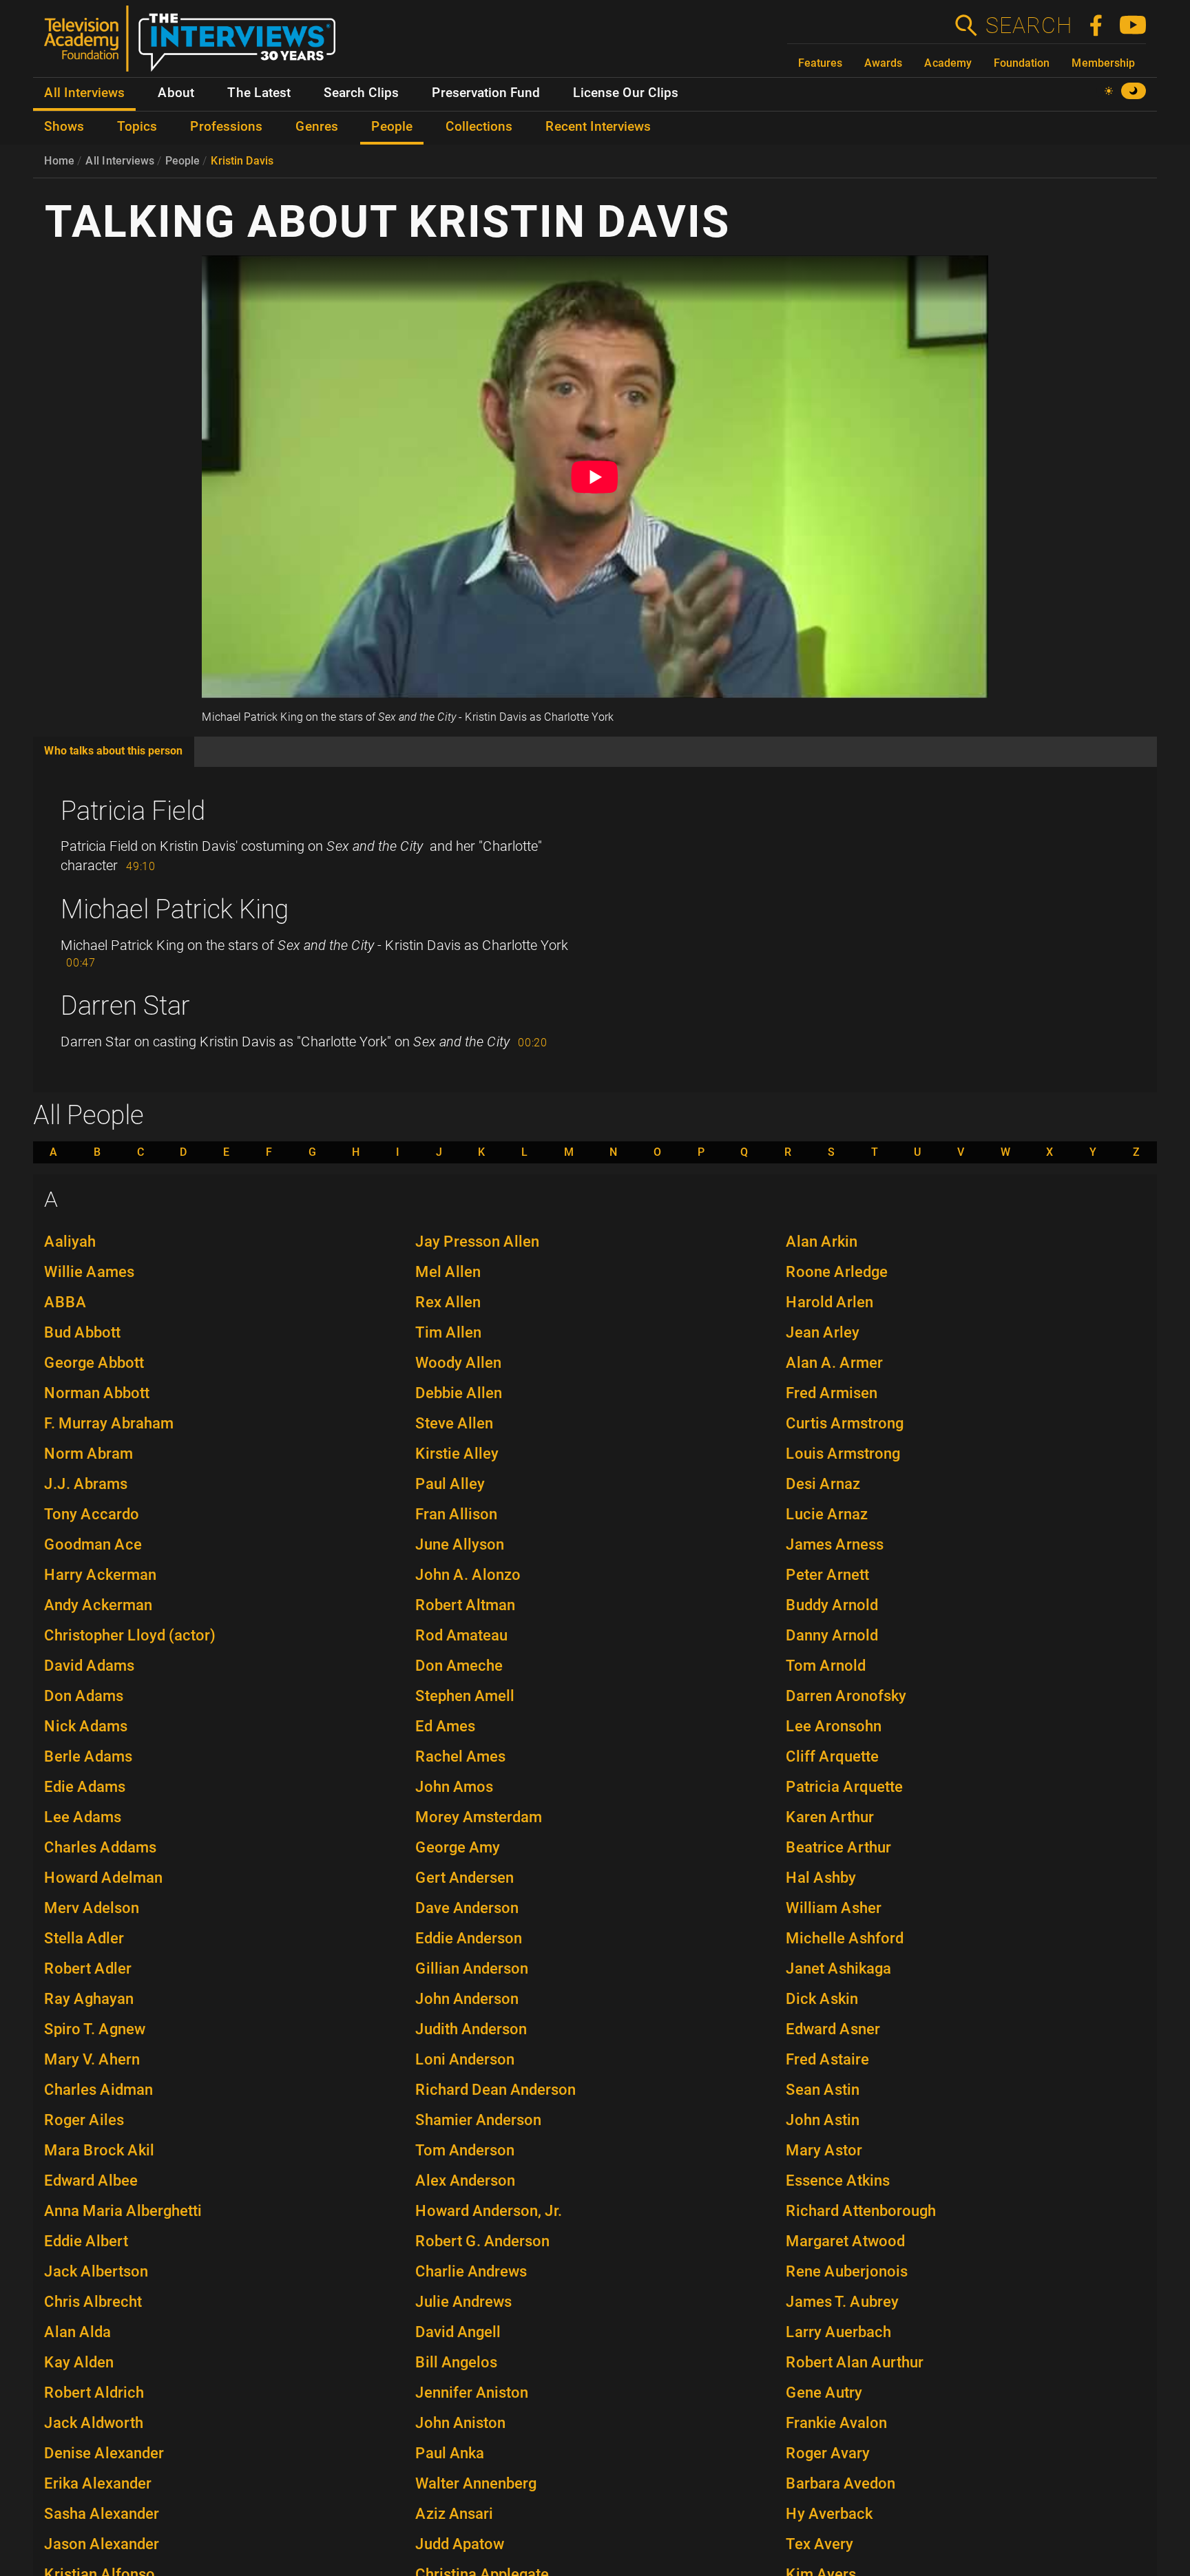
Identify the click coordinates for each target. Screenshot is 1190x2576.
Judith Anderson (471, 2029)
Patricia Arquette (844, 1787)
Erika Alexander (98, 2483)
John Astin (823, 2120)
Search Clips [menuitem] (361, 93)
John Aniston (460, 2423)
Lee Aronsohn (834, 1726)
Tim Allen (448, 1332)
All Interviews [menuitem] (84, 93)
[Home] (195, 44)
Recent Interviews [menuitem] (598, 127)
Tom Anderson (465, 2150)
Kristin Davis (242, 161)
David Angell (458, 2332)
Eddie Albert (86, 2241)
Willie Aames (89, 1272)
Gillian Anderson (472, 1968)
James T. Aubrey (842, 2302)
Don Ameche (459, 1666)
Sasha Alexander (102, 2514)
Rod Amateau (461, 1635)
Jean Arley (823, 1332)
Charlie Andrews (471, 2271)
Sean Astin (823, 2090)
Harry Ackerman (100, 1575)
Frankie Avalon (836, 2423)
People (182, 161)
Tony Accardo (92, 1514)
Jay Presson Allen (477, 1242)
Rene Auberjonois (847, 2271)
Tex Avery (820, 2544)
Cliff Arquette (832, 1756)
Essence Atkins (838, 2181)
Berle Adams (88, 1756)
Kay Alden (79, 2362)
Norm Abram (88, 1454)
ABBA (65, 1302)
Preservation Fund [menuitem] (486, 93)
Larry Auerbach (838, 2332)
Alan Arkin (822, 1242)
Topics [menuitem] (137, 127)
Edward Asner (833, 2029)
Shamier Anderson (478, 2120)
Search (1028, 25)
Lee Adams (83, 1817)
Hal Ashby (821, 1878)
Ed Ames (445, 1726)
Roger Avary (828, 2453)
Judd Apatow (460, 2544)
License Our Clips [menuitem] (626, 93)
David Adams (89, 1666)
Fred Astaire (827, 2059)
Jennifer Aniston (472, 2393)
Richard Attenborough (861, 2211)
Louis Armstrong (843, 1454)
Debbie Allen (459, 1393)
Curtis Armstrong (845, 1423)
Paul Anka (450, 2453)
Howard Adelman (103, 1878)
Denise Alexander (104, 2453)
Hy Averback (829, 2514)
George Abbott (94, 1363)
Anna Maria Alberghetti (123, 2211)
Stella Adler (84, 1938)
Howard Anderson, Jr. (489, 2211)
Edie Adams (85, 1787)
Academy (948, 63)
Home (59, 161)
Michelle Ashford (845, 1938)
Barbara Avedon (841, 2483)
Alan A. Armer (834, 1363)
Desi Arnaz (823, 1484)
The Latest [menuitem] (259, 93)
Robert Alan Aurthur (855, 2362)
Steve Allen (454, 1423)
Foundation (1022, 63)
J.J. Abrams (86, 1484)
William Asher (834, 1908)
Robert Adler (88, 1968)
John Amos (454, 1787)
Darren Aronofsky (846, 1696)
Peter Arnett (827, 1575)
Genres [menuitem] (317, 127)
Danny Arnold (832, 1635)
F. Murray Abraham (109, 1423)
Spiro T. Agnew (95, 2029)
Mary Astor (824, 2150)
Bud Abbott (82, 1332)
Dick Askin (822, 1999)
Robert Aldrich (94, 2393)
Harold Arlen (829, 1302)
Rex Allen (448, 1302)
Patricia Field (133, 811)
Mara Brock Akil (99, 2150)
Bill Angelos (456, 2362)
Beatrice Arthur (838, 1847)
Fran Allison (456, 1514)
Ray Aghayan (89, 1999)
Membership (1103, 63)
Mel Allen (448, 1272)
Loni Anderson (465, 2059)
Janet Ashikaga (838, 1968)
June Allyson (460, 1544)
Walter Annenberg (476, 2483)
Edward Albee (91, 2181)
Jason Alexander (102, 2544)
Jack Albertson (96, 2271)
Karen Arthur (830, 1817)
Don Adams (84, 1696)
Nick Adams (86, 1726)
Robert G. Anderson (482, 2241)
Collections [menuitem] (479, 127)
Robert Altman (465, 1605)
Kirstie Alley (457, 1454)
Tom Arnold (826, 1666)
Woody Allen (458, 1363)
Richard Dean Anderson (495, 2090)
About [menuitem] (176, 93)
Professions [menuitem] (226, 127)
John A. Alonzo (468, 1575)
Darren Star (125, 1006)
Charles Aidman (98, 2090)
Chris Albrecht (93, 2302)
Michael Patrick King (175, 909)
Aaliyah (70, 1242)
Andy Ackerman (98, 1605)
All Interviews (120, 161)
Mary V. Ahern (92, 2059)
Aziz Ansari (454, 2514)
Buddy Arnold (832, 1605)
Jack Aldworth (94, 2423)
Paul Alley (450, 1484)
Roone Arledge (837, 1272)
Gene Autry (824, 2393)
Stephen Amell (465, 1696)
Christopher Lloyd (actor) (130, 1635)
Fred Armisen (832, 1393)
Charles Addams (100, 1847)
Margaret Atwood (845, 2241)
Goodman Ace (93, 1544)
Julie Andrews (463, 2302)
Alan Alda (77, 2332)
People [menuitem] (392, 127)
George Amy (458, 1847)
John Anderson (467, 1999)
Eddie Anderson (469, 1938)
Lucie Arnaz (827, 1514)
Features (820, 63)
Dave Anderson (467, 1908)
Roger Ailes (84, 2120)
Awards (883, 63)
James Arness (835, 1544)
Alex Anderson (465, 2181)
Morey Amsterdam (479, 1817)
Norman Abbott (97, 1393)
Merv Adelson (92, 1908)
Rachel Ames (460, 1756)
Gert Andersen (464, 1878)
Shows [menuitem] (64, 127)
